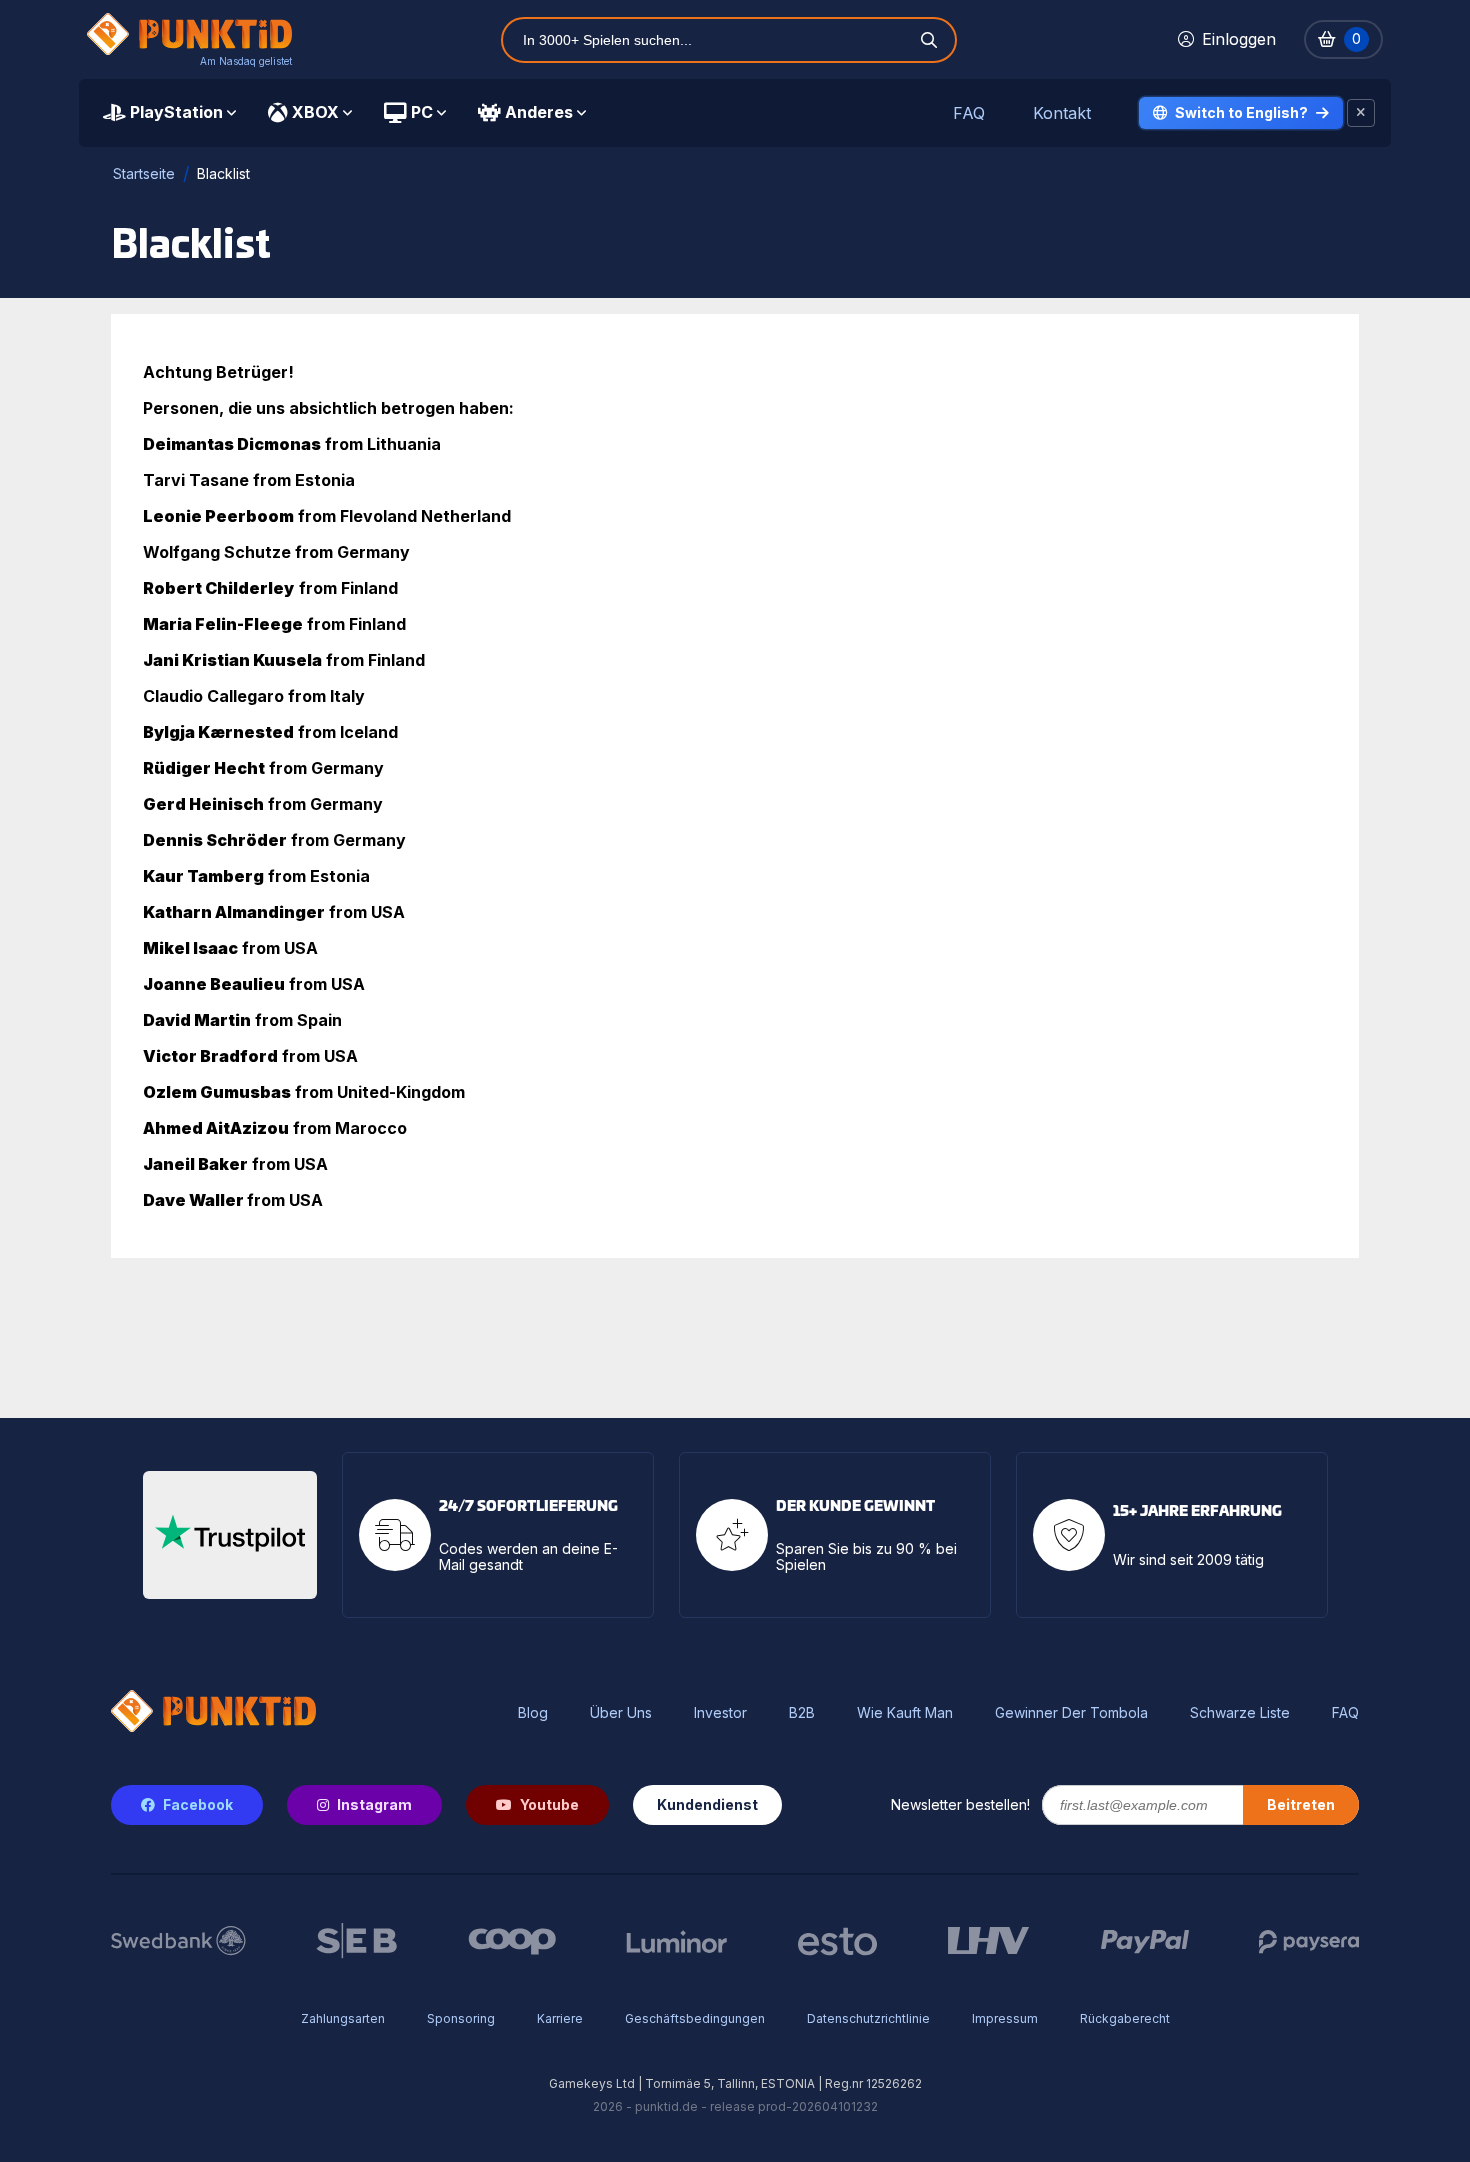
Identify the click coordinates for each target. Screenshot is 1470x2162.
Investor (720, 1713)
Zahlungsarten (343, 2018)
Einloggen (1239, 39)
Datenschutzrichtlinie (868, 2018)
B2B (802, 1713)
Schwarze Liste (1240, 1713)
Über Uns (621, 1713)
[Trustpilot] (230, 1535)
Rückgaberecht (1125, 2018)
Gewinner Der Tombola (1071, 1713)
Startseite (144, 173)
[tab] (169, 113)
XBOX (315, 112)
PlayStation (176, 112)
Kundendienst (707, 1804)
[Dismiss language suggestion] (1361, 113)
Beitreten (1301, 1804)
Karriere (560, 2018)
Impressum (1005, 2018)
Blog (533, 1713)
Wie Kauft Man (905, 1713)
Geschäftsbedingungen (695, 2018)
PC (422, 112)
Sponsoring (461, 2018)
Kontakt (1062, 113)
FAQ (969, 113)
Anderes (539, 112)
